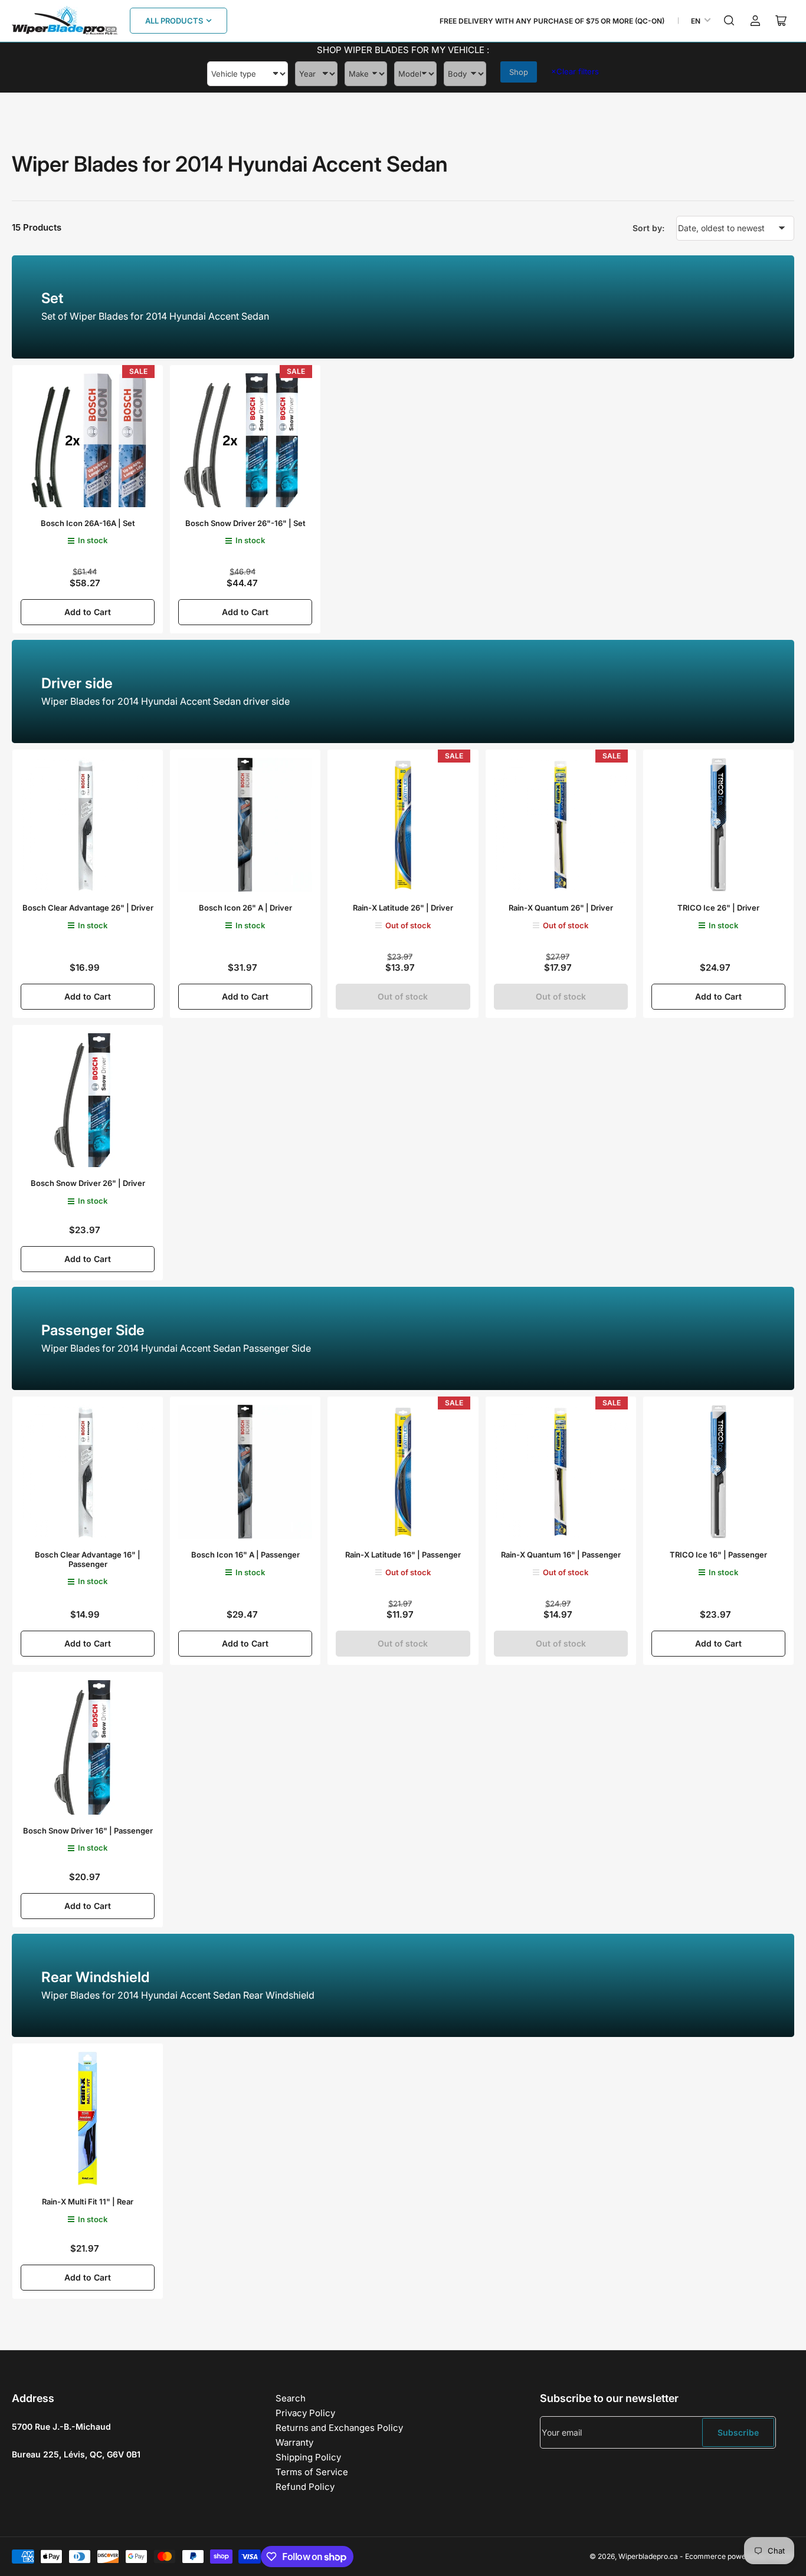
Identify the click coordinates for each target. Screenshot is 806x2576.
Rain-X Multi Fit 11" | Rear (88, 2202)
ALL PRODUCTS (174, 21)
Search (291, 2398)
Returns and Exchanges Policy (339, 2428)
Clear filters (575, 71)
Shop (519, 72)
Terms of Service (312, 2472)
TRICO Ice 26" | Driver (718, 908)
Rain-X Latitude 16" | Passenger (403, 1555)
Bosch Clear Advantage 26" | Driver (88, 908)
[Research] (729, 21)
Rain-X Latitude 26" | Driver (403, 908)
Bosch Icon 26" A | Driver (245, 908)
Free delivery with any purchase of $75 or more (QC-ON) (552, 21)
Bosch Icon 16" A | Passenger (245, 1555)
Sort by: (648, 228)
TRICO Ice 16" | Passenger (718, 1555)
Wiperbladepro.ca (648, 2556)
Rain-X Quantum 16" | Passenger (561, 1555)
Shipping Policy (308, 2457)
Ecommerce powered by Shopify (740, 2556)
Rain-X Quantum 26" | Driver (561, 908)
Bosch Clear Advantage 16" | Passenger (88, 1559)
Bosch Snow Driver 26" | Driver (88, 1183)
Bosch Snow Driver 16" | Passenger (88, 1831)
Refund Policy (305, 2487)
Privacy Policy (305, 2413)
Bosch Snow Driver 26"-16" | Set (245, 523)
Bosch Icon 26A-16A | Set (88, 523)
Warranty (294, 2442)
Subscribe (738, 2432)
